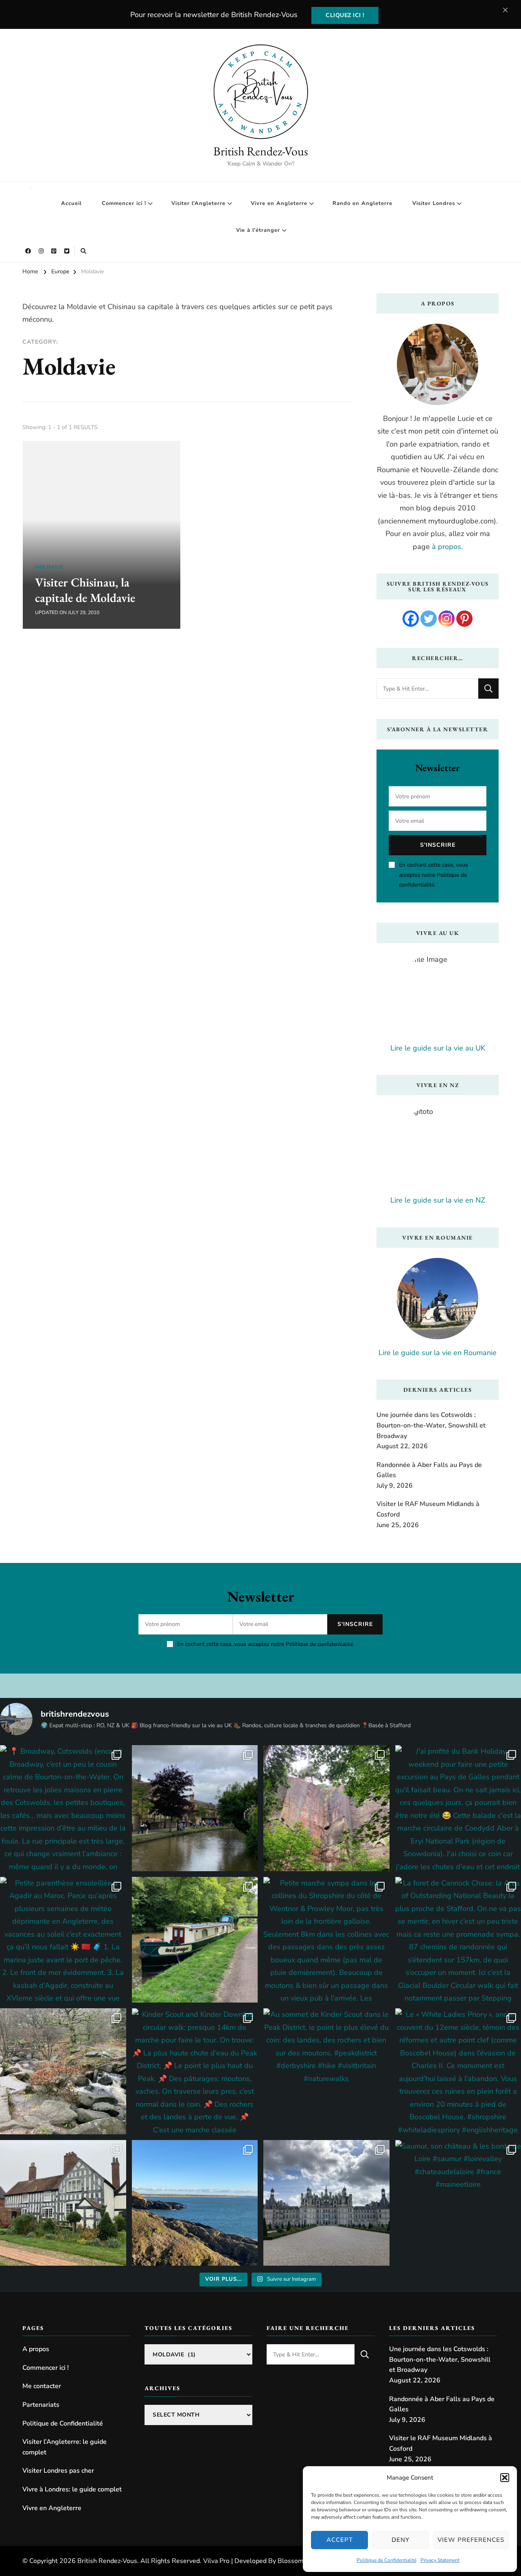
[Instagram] (447, 619)
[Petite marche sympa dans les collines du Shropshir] (326, 1940)
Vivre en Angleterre (279, 203)
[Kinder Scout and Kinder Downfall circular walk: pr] (195, 2071)
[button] (505, 2478)
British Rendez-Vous (261, 151)
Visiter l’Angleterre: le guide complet (65, 2447)
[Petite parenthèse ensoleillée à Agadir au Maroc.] (63, 1940)
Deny (401, 2540)
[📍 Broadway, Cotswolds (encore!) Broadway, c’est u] (63, 1808)
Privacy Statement (440, 2560)
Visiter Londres (434, 203)
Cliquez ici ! (345, 15)
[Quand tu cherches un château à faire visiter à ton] (326, 2203)
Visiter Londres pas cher (58, 2471)
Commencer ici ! (124, 203)
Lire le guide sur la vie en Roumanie (438, 1353)
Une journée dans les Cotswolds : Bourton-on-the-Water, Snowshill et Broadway (431, 1425)
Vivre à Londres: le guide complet (72, 2489)
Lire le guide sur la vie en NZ (438, 1200)
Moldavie (49, 567)
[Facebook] (411, 619)
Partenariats (41, 2405)
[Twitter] (429, 619)
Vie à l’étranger (258, 230)
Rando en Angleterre (362, 203)
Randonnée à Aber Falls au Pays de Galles (429, 1470)
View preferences (471, 2540)
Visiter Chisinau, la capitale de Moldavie (85, 590)
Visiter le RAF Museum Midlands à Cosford (428, 1509)
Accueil (71, 203)
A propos (36, 2349)
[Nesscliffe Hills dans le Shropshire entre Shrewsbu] (326, 1808)
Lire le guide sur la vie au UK (438, 1048)
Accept (340, 2540)
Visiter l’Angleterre (198, 203)
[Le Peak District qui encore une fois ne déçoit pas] (63, 2071)
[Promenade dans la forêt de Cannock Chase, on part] (195, 1940)
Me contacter (42, 2386)
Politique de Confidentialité (386, 2560)
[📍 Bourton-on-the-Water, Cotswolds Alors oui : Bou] (195, 1808)
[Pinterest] (464, 619)
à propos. (447, 547)
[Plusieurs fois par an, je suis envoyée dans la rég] (195, 2203)
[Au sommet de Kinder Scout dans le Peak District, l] (326, 2071)
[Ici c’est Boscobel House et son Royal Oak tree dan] (63, 2203)
